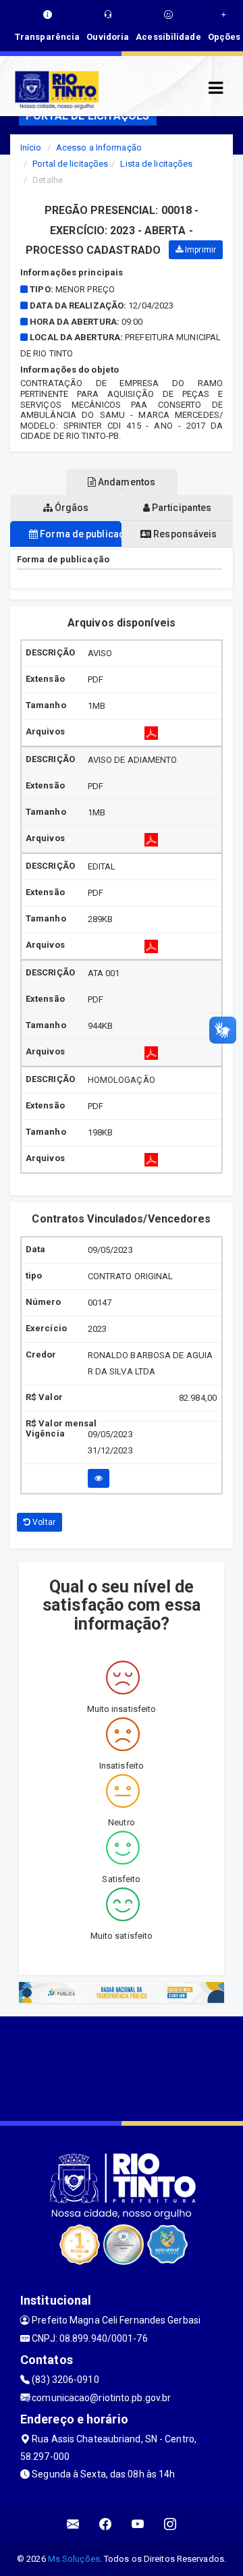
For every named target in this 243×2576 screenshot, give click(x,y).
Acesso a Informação (99, 147)
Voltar (43, 1522)
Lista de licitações (156, 164)
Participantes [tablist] (181, 508)
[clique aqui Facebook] (106, 2524)
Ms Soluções (74, 2559)
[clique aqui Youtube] (138, 2524)
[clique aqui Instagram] (170, 2524)
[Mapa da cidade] (122, 2067)
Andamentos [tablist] (126, 482)
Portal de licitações (70, 164)
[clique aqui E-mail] (73, 2524)
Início (31, 147)
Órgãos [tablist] (71, 508)
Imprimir (199, 250)
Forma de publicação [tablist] (80, 534)
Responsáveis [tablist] (184, 534)
